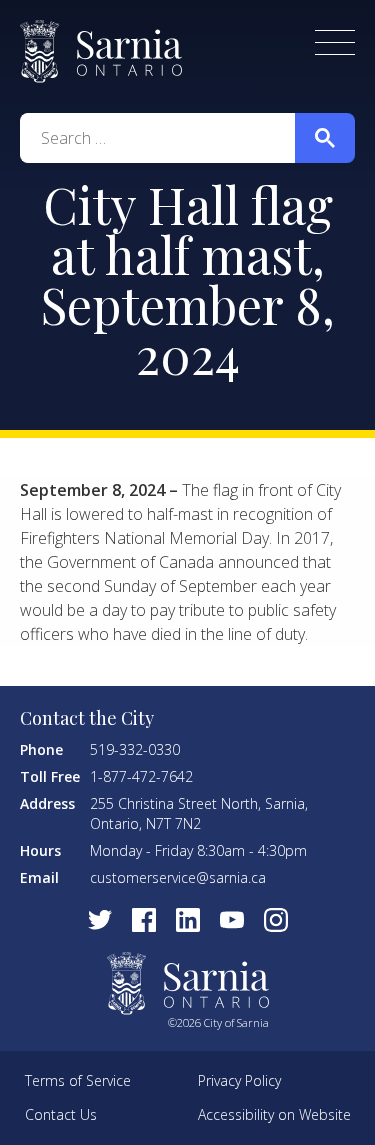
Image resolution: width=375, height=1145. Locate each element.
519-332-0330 (135, 749)
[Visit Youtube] (232, 920)
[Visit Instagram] (276, 920)
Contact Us (61, 1114)
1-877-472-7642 (141, 776)
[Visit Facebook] (144, 920)
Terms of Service (78, 1080)
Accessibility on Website (274, 1114)
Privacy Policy (239, 1080)
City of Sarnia (101, 51)
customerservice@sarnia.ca (178, 877)
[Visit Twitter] (100, 920)
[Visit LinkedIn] (188, 920)
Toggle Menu (335, 42)
